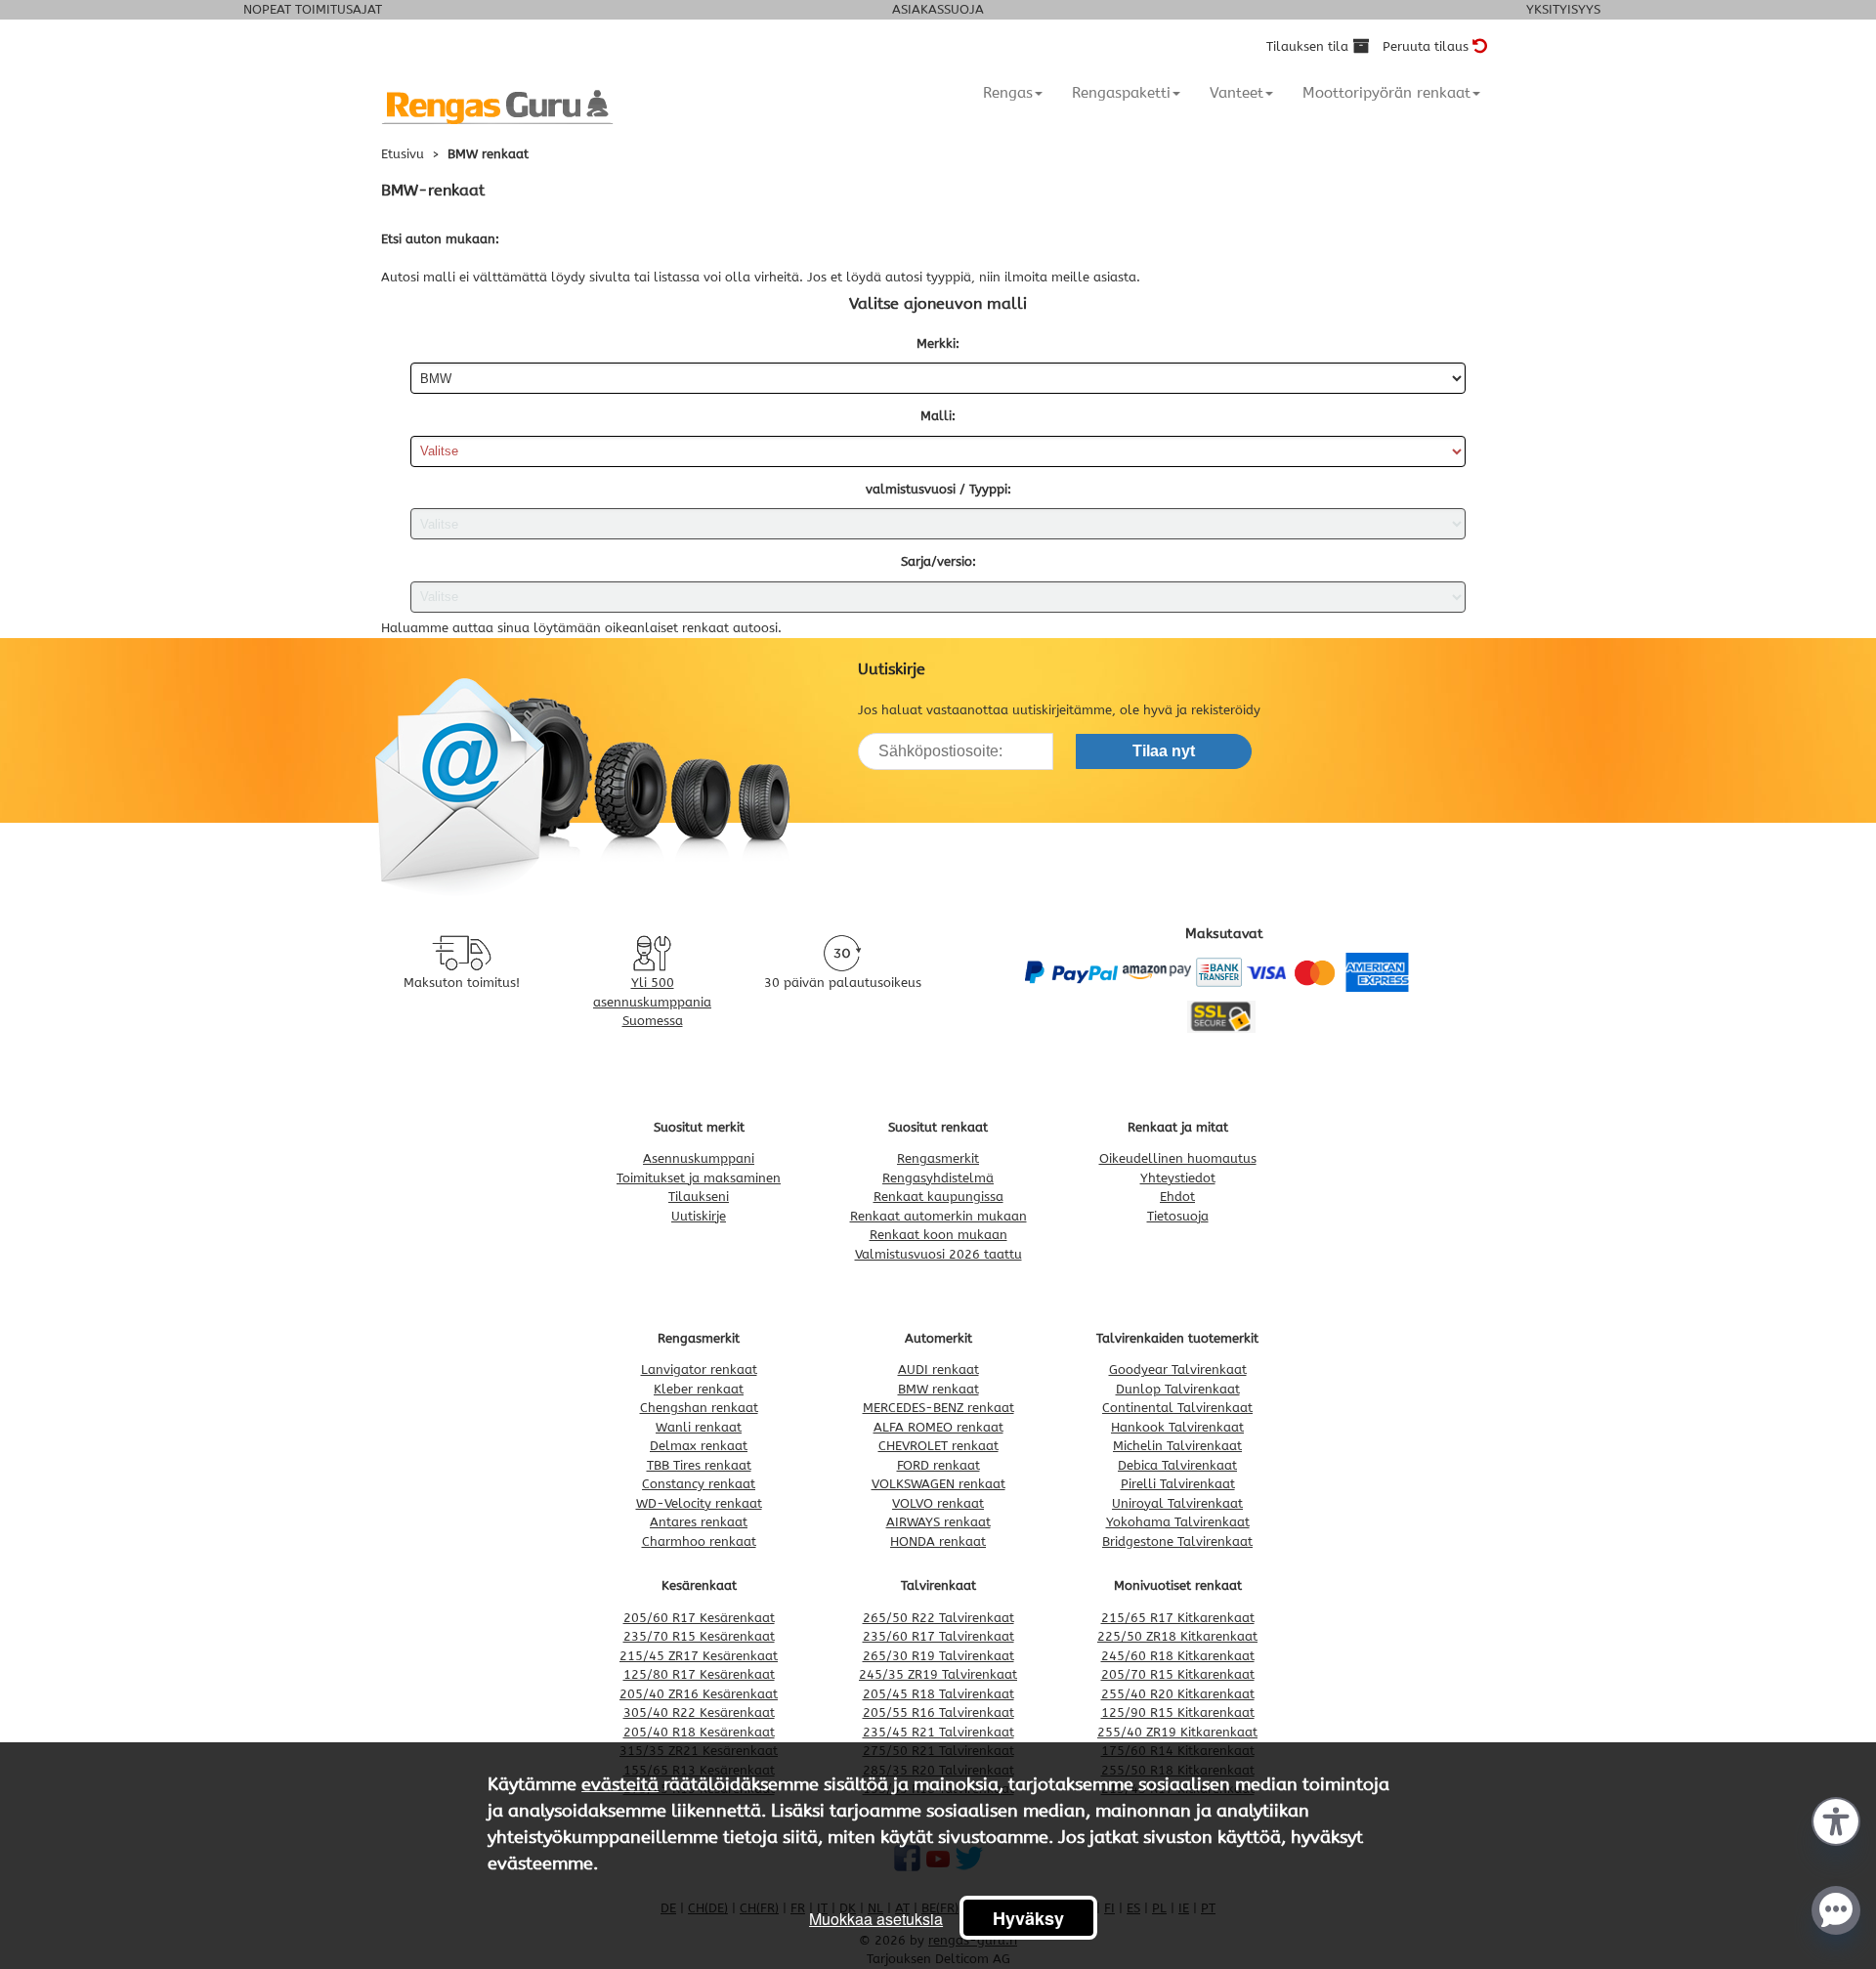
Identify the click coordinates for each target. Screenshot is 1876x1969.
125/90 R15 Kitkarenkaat (1178, 1712)
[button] (1836, 1819)
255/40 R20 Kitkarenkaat (1178, 1694)
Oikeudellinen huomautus (1178, 1158)
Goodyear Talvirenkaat (1178, 1370)
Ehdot (1177, 1197)
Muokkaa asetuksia (876, 1919)
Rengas (1008, 93)
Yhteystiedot (1178, 1178)
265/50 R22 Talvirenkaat (938, 1618)
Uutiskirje (699, 1216)
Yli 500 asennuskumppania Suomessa (652, 1002)
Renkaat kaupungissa (938, 1197)
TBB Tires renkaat (699, 1465)
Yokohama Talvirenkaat (1178, 1522)
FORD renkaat (938, 1465)
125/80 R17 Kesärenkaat (699, 1674)
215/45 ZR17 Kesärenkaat (699, 1656)
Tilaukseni (699, 1197)
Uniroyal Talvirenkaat (1177, 1503)
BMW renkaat (938, 1389)
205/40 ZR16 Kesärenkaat (699, 1694)
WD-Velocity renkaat (699, 1503)
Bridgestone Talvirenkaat (1177, 1541)
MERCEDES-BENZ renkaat (938, 1408)
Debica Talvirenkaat (1177, 1465)
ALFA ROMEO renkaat (938, 1427)
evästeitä (620, 1784)
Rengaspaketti (1121, 93)
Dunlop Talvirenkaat (1178, 1389)
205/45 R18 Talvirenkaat (938, 1694)
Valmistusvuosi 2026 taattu (938, 1254)
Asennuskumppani (699, 1158)
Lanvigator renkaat (699, 1370)
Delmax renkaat (699, 1446)
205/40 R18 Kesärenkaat (699, 1732)
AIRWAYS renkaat (938, 1522)
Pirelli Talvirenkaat (1178, 1484)
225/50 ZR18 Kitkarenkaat (1177, 1636)
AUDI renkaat (938, 1370)
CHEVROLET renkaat (938, 1446)
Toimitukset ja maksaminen (699, 1178)
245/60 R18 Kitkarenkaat (1178, 1656)
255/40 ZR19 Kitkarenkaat (1177, 1732)
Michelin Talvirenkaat (1177, 1446)
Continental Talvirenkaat (1177, 1408)
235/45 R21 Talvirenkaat (938, 1732)
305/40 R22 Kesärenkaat (699, 1712)
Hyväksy (1028, 1918)
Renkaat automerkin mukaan (938, 1216)
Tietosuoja (1178, 1216)
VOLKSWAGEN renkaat (938, 1484)
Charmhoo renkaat (699, 1541)
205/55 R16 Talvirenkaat (938, 1712)
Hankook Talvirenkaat (1177, 1427)
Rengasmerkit (938, 1158)
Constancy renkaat (699, 1484)
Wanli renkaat (699, 1427)
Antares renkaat (699, 1522)
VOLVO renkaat (938, 1503)
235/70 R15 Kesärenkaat (699, 1636)
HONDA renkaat (938, 1541)
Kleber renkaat (699, 1389)
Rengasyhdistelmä (938, 1178)
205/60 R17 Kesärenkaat (699, 1618)
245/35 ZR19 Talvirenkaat (938, 1674)
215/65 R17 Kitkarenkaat (1178, 1618)
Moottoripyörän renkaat (1386, 93)
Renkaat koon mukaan (938, 1235)
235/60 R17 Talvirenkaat (938, 1636)
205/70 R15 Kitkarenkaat (1178, 1674)
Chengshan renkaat (699, 1408)
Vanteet (1236, 93)
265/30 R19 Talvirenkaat (938, 1656)
